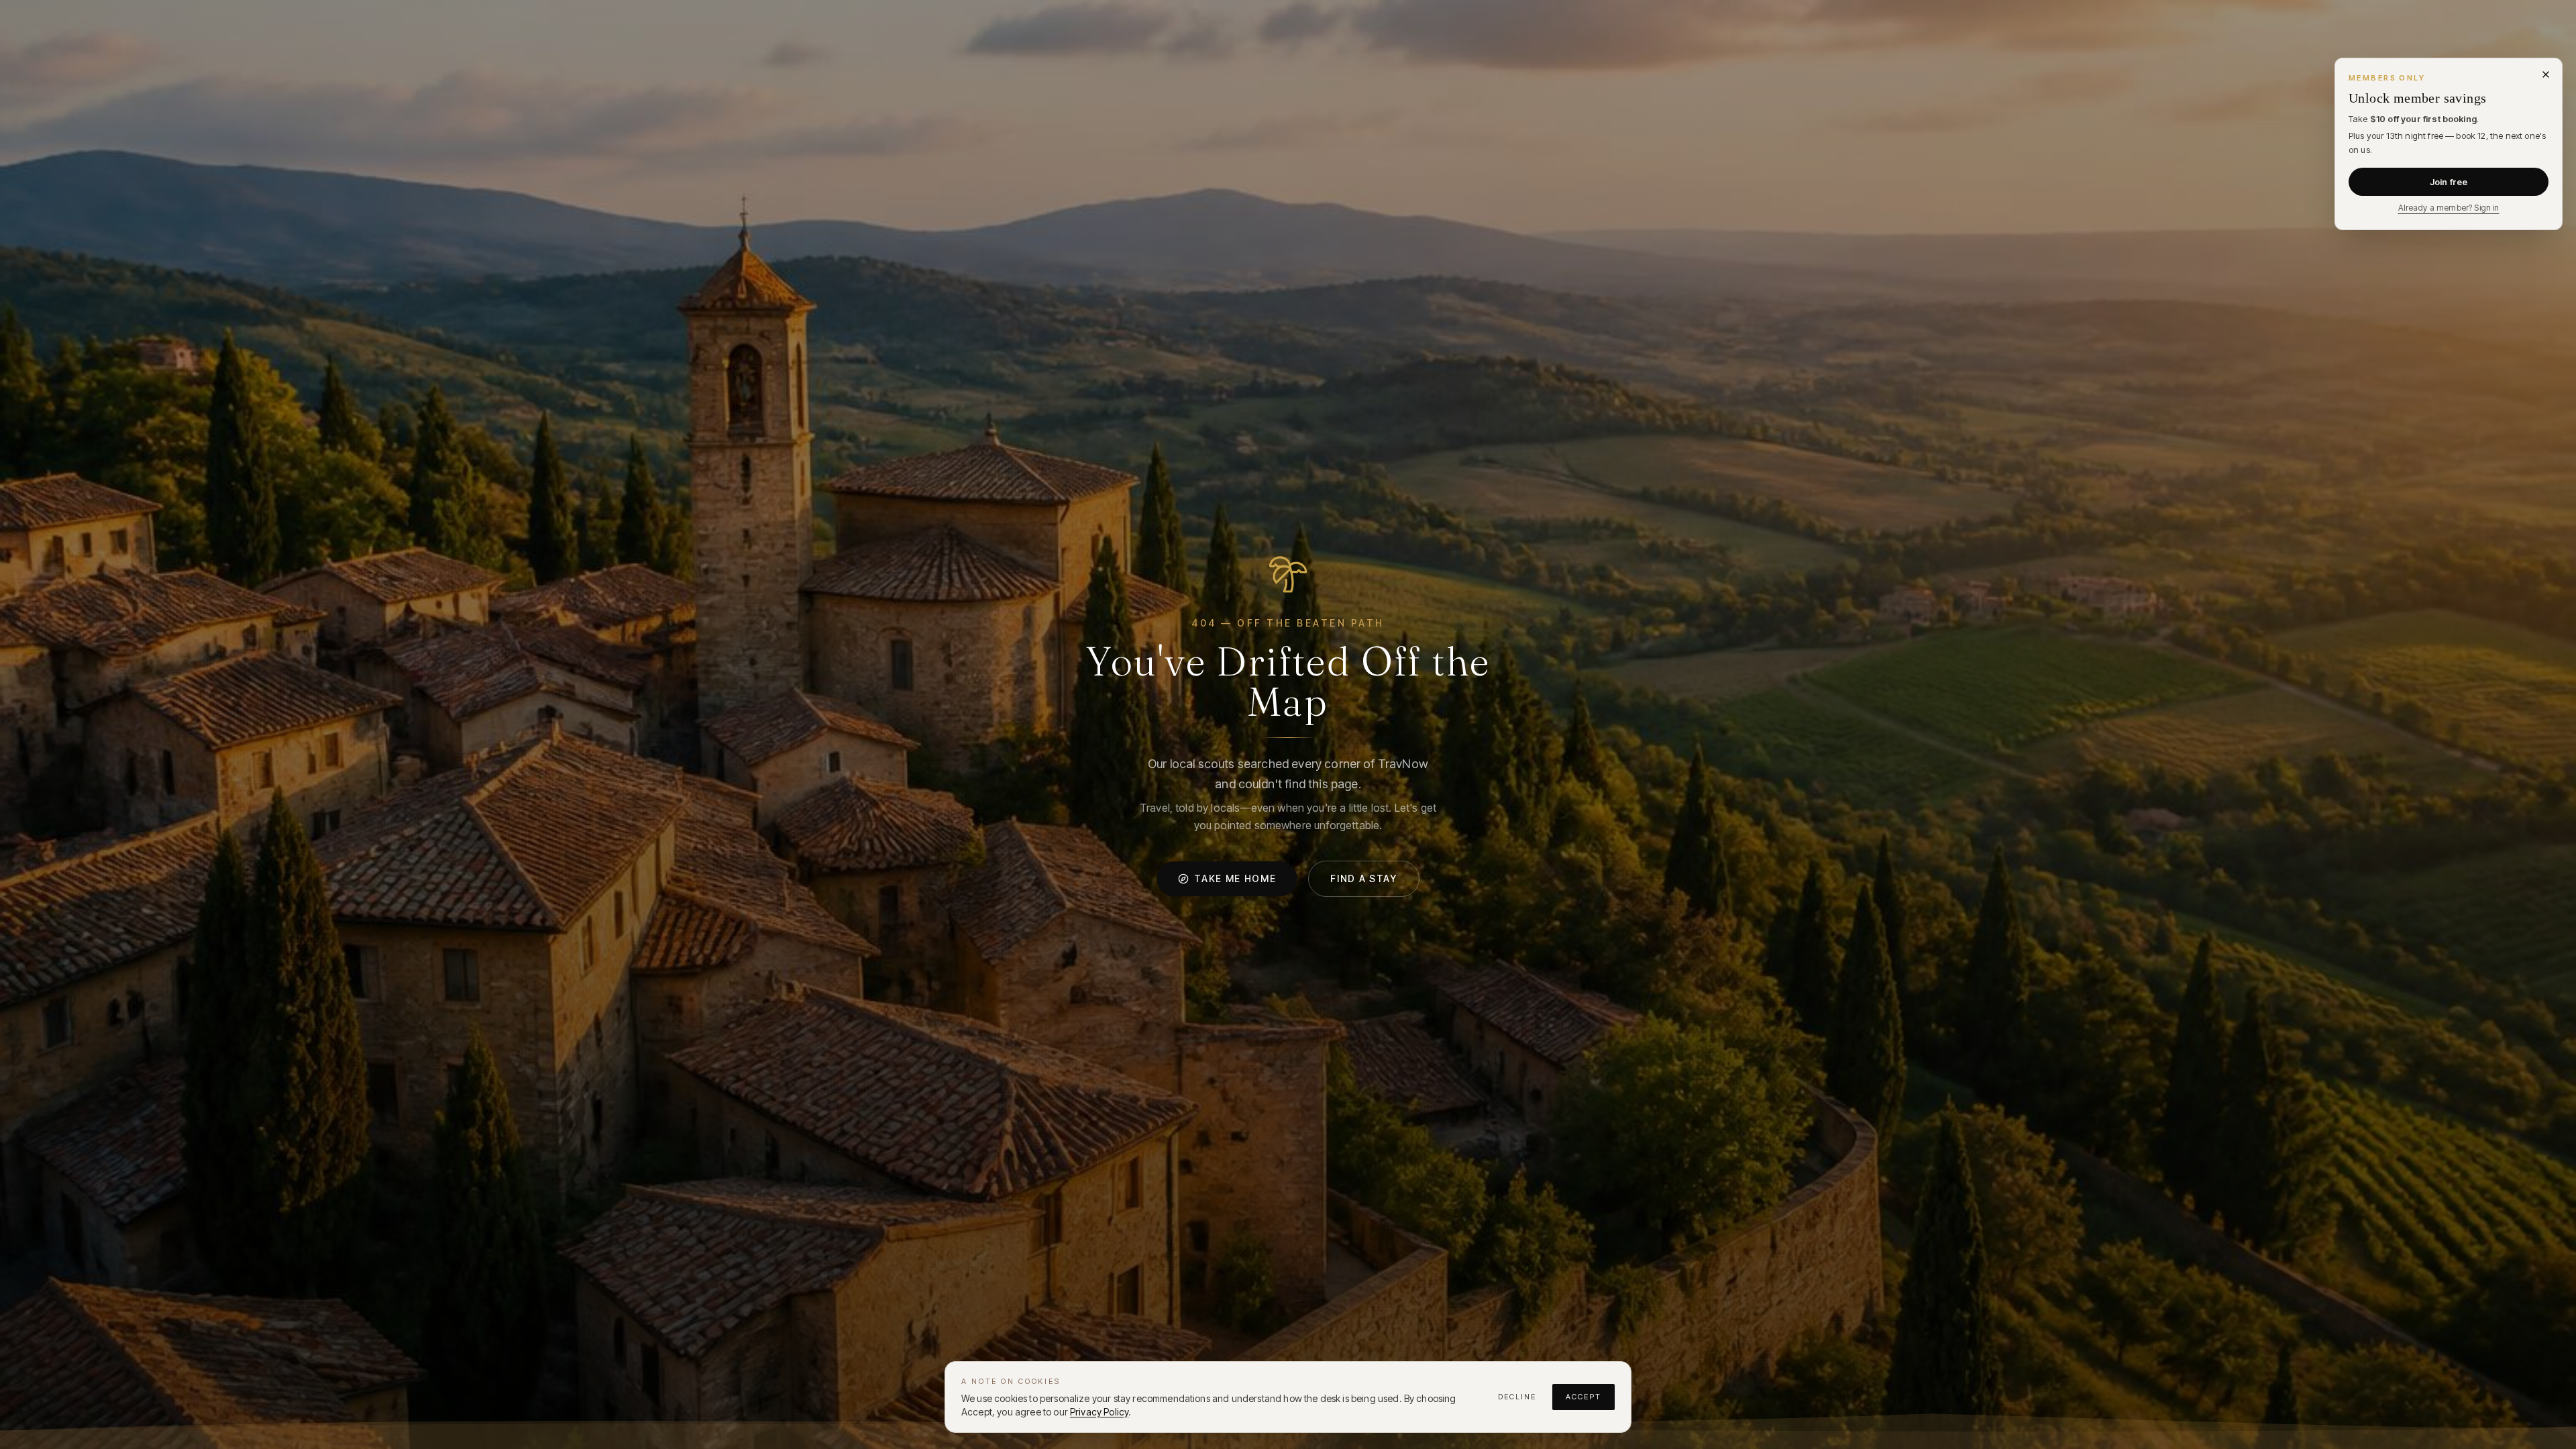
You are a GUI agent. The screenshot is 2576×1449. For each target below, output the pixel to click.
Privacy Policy (1099, 1412)
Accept (1584, 1397)
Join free (2449, 182)
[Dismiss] (2546, 74)
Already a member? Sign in (2449, 208)
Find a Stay (1363, 878)
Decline (1517, 1397)
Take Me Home (1235, 878)
